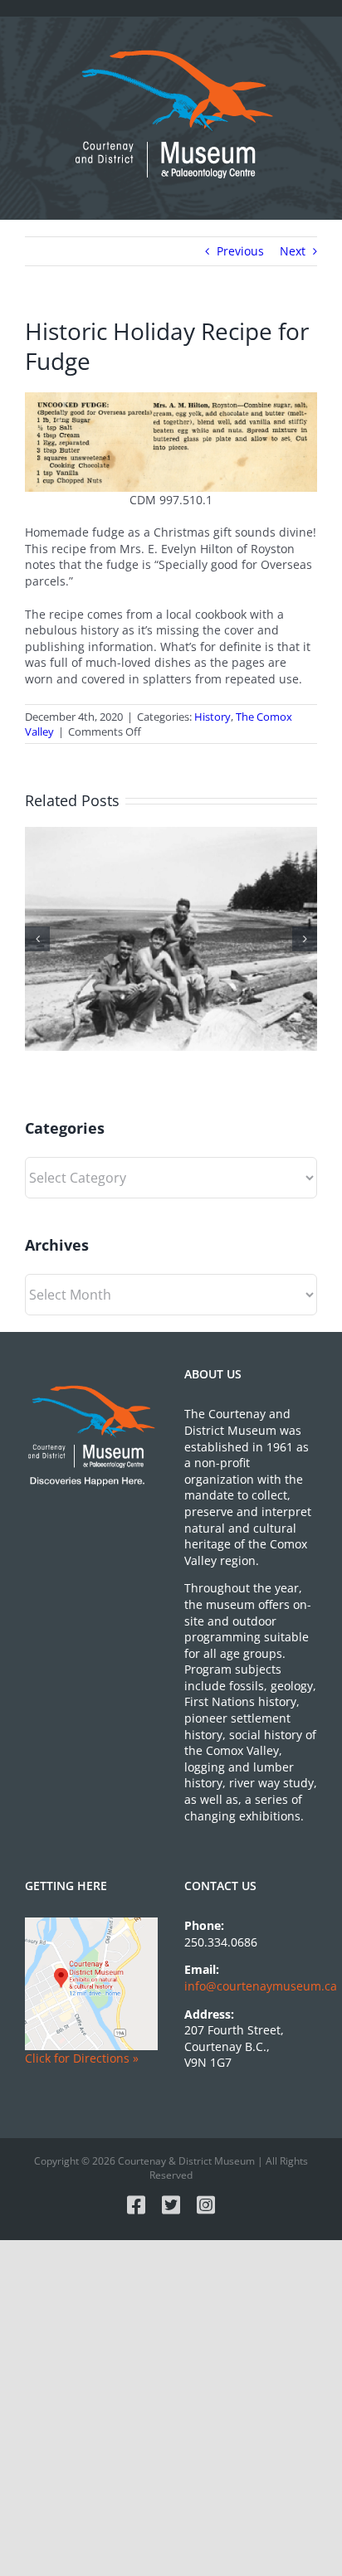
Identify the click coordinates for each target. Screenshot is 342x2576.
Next (293, 251)
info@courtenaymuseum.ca (261, 1986)
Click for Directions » (82, 2058)
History (213, 717)
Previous (240, 251)
